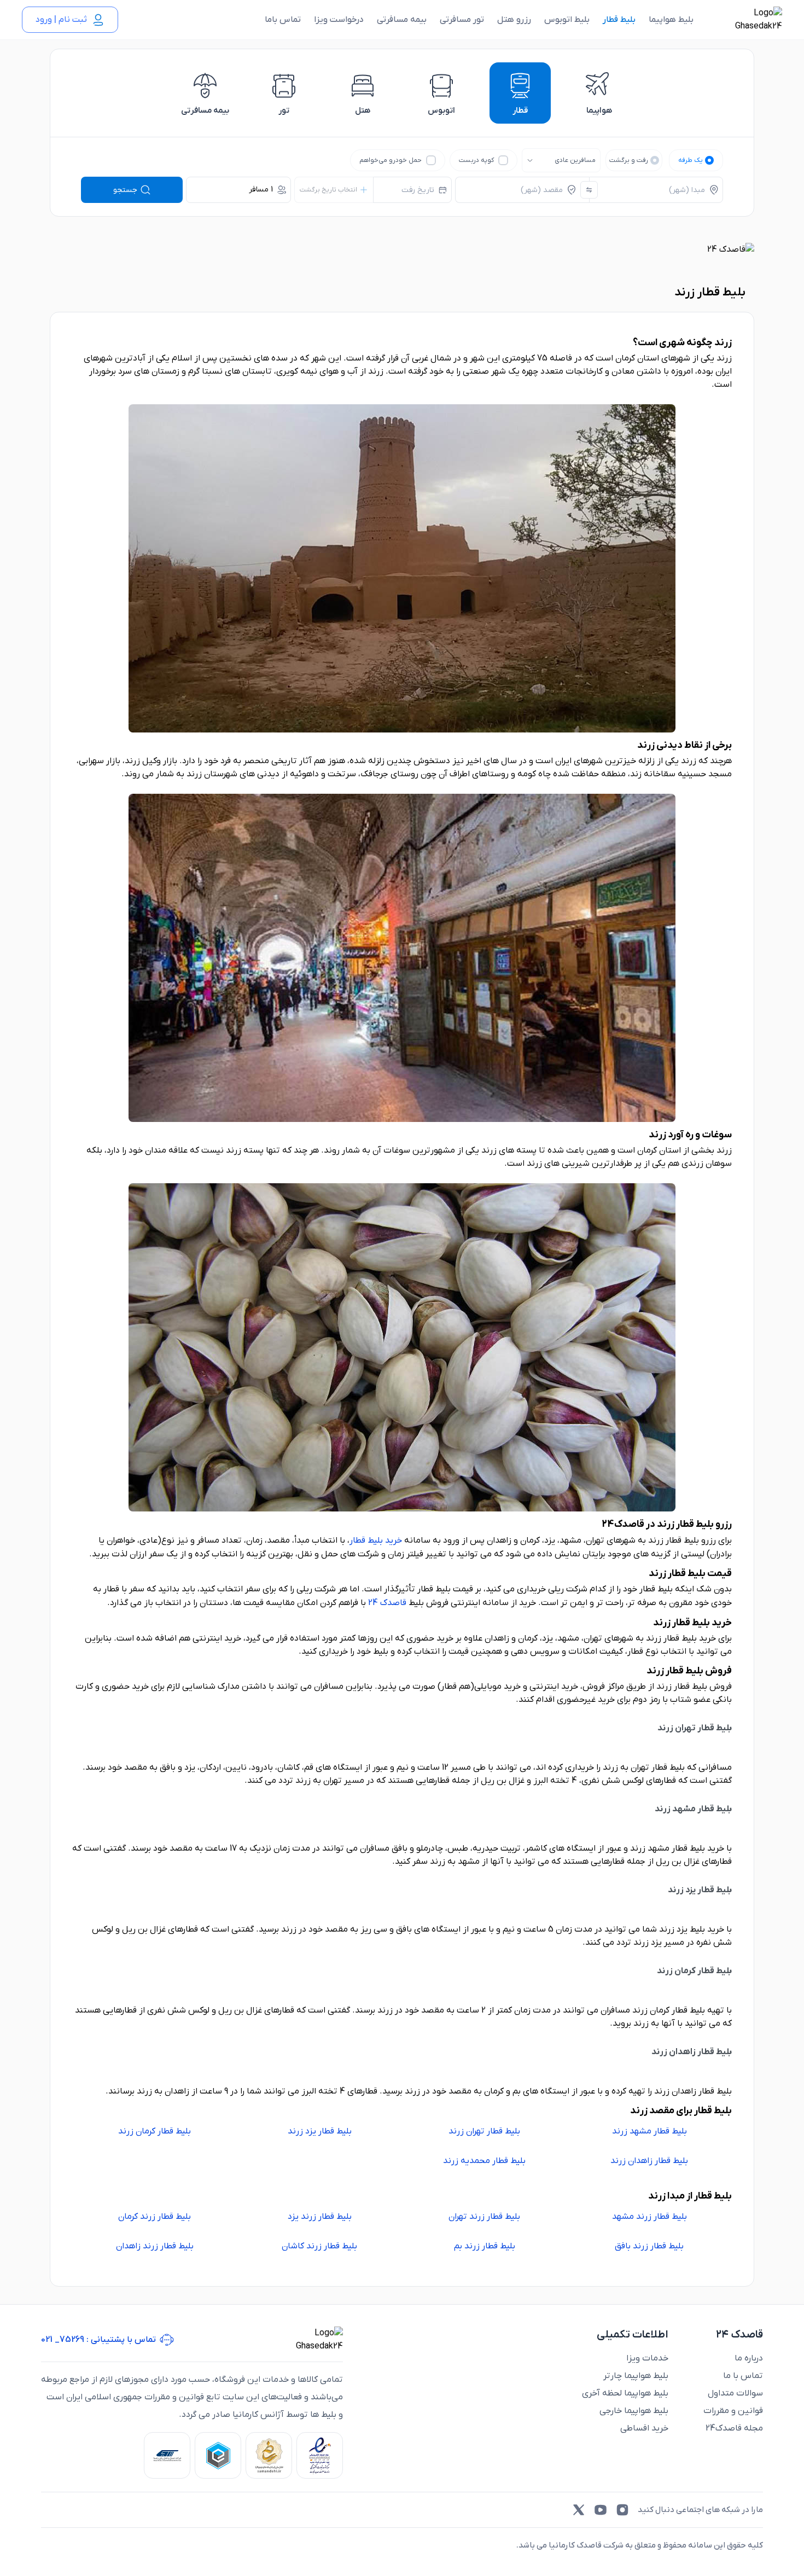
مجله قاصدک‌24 (734, 2428)
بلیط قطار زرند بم (485, 2246)
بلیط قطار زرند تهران (484, 2217)
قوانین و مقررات (733, 2411)
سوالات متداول (735, 2393)
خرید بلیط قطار (376, 1540)
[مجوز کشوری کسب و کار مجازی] (218, 2455)
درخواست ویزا (339, 20)
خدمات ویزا (647, 2358)
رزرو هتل (514, 20)
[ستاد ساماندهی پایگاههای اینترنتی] (269, 2455)
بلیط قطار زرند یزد (320, 2217)
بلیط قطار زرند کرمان (155, 2217)
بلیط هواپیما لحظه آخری (625, 2393)
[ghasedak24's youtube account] (601, 2510)
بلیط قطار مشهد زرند (649, 2131)
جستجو (125, 190)
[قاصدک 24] (747, 20)
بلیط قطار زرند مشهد (649, 2217)
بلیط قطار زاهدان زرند (649, 2161)
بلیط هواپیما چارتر (636, 2376)
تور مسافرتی (462, 20)
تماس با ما (743, 2376)
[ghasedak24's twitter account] (579, 2510)
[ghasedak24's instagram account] (622, 2510)
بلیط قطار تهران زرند (484, 2131)
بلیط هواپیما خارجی (634, 2411)
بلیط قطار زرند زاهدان (155, 2246)
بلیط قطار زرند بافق (649, 2246)
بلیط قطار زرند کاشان (319, 2246)
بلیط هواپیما (671, 20)
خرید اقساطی (644, 2428)
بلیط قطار (619, 20)
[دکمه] (589, 190)
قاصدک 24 (387, 1603)
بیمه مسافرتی (402, 20)
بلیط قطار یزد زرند (320, 2131)
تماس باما (283, 20)
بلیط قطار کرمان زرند (155, 2131)
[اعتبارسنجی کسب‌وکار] (320, 2455)
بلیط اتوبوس (567, 20)
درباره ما (749, 2358)
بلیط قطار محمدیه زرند (484, 2161)
